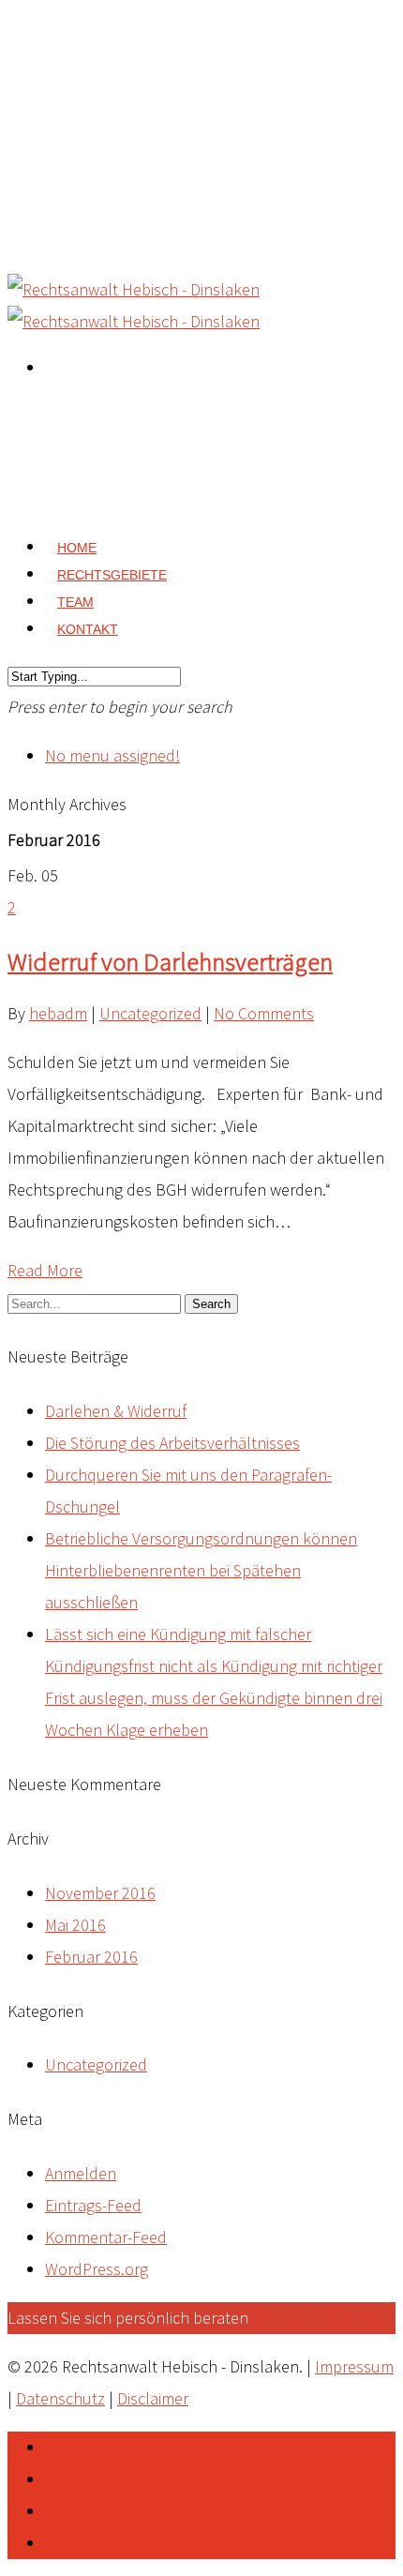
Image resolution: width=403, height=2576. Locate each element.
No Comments (264, 1013)
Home (66, 2447)
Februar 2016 (91, 1957)
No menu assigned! (112, 755)
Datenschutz (60, 2398)
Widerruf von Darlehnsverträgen (170, 961)
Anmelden (81, 2173)
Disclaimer (153, 2398)
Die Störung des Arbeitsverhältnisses (172, 1443)
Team (64, 2511)
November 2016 (100, 1893)
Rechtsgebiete (95, 2479)
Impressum (354, 2366)
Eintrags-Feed (93, 2205)
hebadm (58, 1013)
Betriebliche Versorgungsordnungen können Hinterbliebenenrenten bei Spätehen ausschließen (201, 1570)
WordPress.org (97, 2269)
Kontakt (88, 629)
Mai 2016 (75, 1925)
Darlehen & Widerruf (116, 1411)
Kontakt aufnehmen (322, 2318)
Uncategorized (150, 1013)
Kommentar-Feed (106, 2237)
